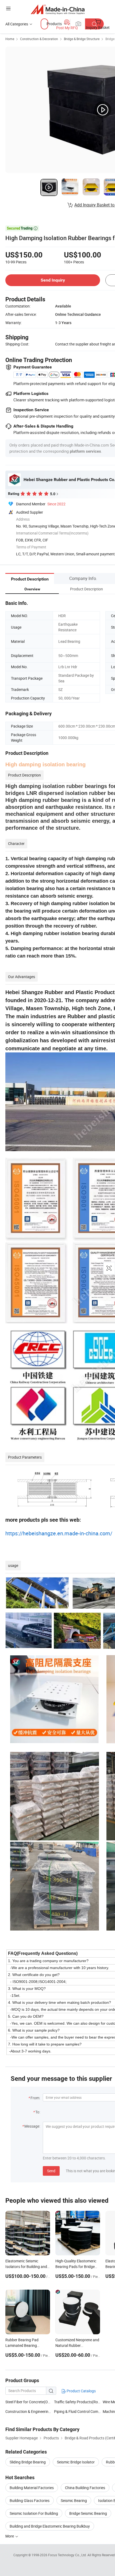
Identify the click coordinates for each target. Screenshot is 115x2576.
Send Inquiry (53, 280)
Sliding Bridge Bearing (28, 2462)
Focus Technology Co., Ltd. (68, 2555)
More (10, 2536)
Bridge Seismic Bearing (88, 2513)
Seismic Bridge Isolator (76, 2462)
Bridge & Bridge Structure (82, 39)
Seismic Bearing (74, 2500)
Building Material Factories (32, 2488)
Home (10, 39)
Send (51, 2171)
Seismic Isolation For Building (34, 2513)
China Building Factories (85, 2488)
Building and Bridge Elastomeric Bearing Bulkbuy (50, 2526)
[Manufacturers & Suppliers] (58, 9)
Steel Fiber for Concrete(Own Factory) (37, 2402)
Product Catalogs (81, 2391)
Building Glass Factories (30, 2500)
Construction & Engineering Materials (36, 2411)
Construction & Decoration (39, 39)
